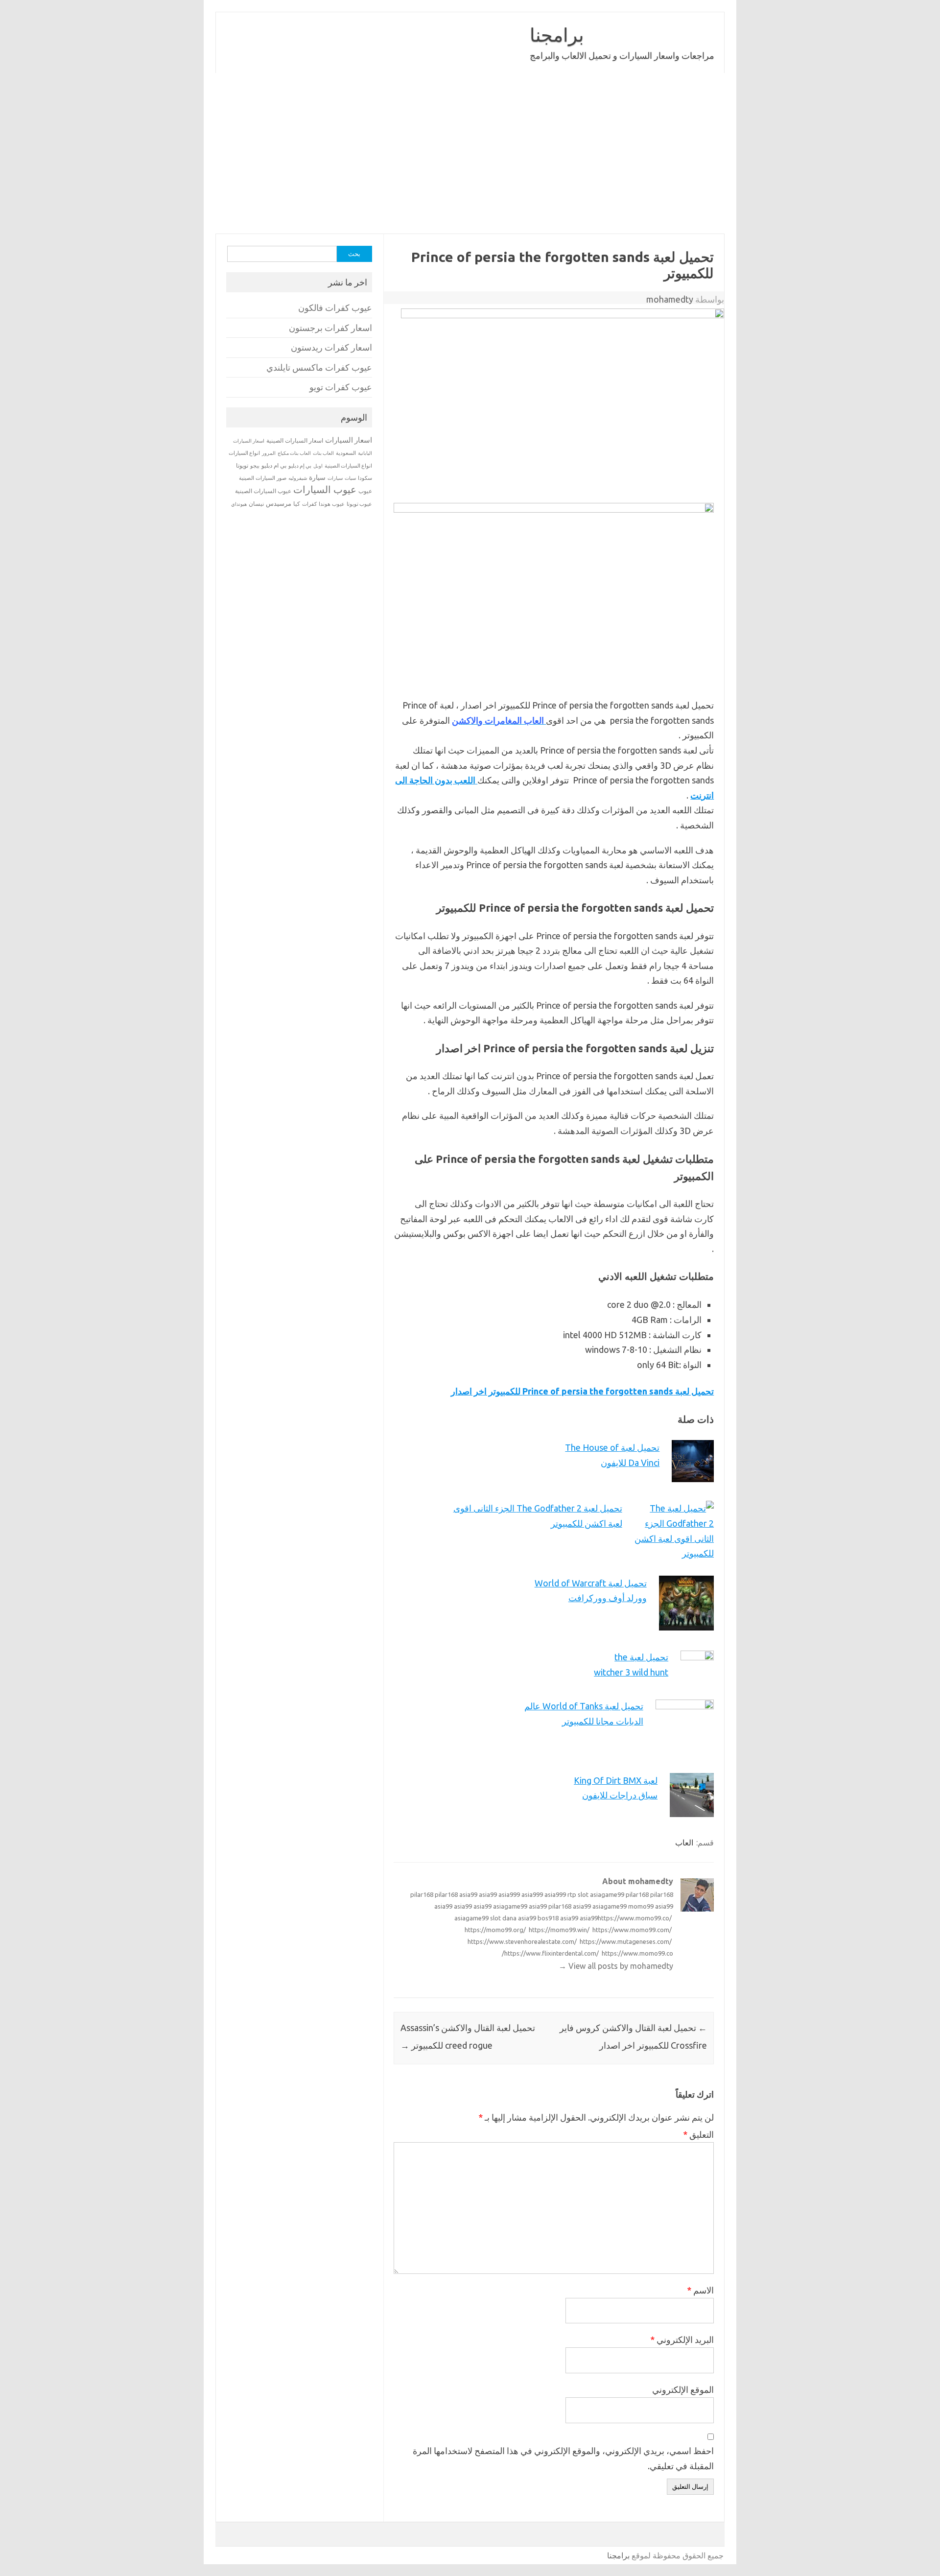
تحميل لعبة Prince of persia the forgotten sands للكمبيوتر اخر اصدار (582, 1391)
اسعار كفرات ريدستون (331, 347)
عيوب (365, 491)
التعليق (698, 2134)
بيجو (255, 466)
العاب (684, 1843)
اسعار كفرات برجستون (330, 328)
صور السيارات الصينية (263, 478)
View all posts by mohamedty (616, 1966)
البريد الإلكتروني (682, 2340)
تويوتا (242, 465)
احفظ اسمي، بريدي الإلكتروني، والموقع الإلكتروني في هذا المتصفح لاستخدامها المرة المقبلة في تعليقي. (563, 2458)
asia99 (468, 1894)
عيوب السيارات (325, 489)
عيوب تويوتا (359, 504)
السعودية (346, 453)
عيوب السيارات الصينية (263, 491)
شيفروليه (298, 478)
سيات (350, 478)
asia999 (509, 1894)
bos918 (548, 1918)
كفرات (309, 504)
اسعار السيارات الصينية (295, 440)
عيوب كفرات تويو (341, 387)
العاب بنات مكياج (294, 453)
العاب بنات (323, 453)
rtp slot (578, 1894)
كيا (297, 504)
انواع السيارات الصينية (348, 466)
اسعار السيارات (349, 440)
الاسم (700, 2290)
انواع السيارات (244, 453)
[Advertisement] (470, 153)
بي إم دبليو (300, 466)
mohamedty (670, 299)
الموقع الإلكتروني (683, 2389)
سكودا (365, 478)
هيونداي (239, 504)
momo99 (641, 1906)
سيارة (317, 477)
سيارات (335, 478)
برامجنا (557, 35)
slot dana (503, 1918)
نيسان (256, 504)
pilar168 (422, 1894)
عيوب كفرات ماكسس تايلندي (319, 367)
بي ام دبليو (274, 465)
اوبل (318, 466)
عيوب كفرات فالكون (335, 308)
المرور (269, 453)
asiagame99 (607, 1894)
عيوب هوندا (332, 504)
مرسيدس (279, 503)
